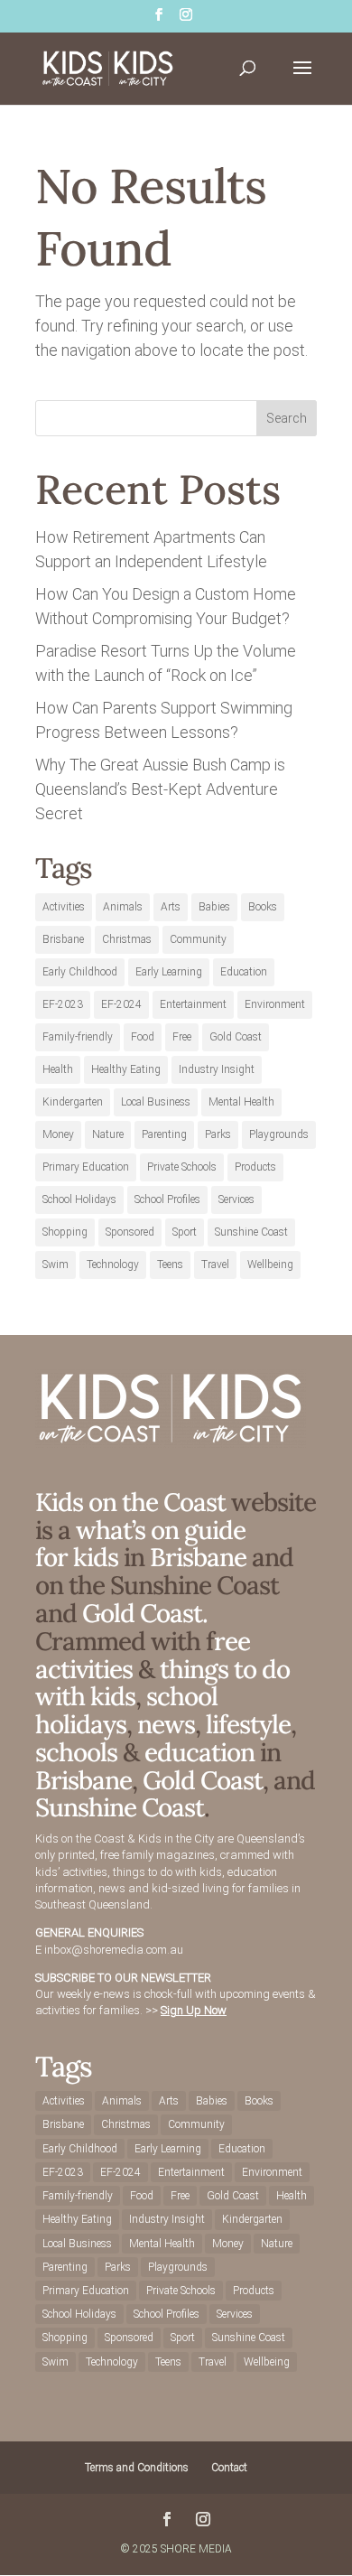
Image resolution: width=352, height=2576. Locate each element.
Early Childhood (80, 972)
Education (244, 972)
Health (58, 1069)
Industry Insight (217, 1069)
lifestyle (248, 1724)
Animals (123, 907)
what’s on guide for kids (140, 1544)
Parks (218, 1134)
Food (143, 1037)
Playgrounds (279, 1134)
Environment (275, 1004)
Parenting (164, 1134)
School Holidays (79, 1199)
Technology (113, 1265)
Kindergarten (73, 1102)
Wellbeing (270, 1265)
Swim (56, 1265)
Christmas (127, 939)
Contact (229, 2468)
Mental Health (241, 1102)
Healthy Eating (126, 1069)
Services (236, 1199)
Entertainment (193, 1004)
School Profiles (167, 1199)
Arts (171, 907)
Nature (108, 1134)
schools (76, 1752)
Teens (170, 1265)
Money (58, 1134)
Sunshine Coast (251, 1232)
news (166, 1724)
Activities (64, 907)
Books (263, 907)
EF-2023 (63, 1004)
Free (182, 1037)
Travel (215, 1265)
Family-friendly (78, 1037)
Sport (185, 1232)
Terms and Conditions (137, 2468)
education (202, 1752)
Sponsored (130, 1232)
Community (198, 939)
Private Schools (182, 1167)
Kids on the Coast (130, 1502)
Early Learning (169, 972)
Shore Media (196, 2549)
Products (255, 1167)
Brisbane (63, 939)
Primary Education (86, 1167)
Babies (214, 907)
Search (287, 418)
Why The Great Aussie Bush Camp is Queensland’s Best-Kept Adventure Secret (160, 789)
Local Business (156, 1102)
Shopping (65, 1232)
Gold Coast (236, 1037)
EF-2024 (121, 1004)
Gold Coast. (142, 1613)
